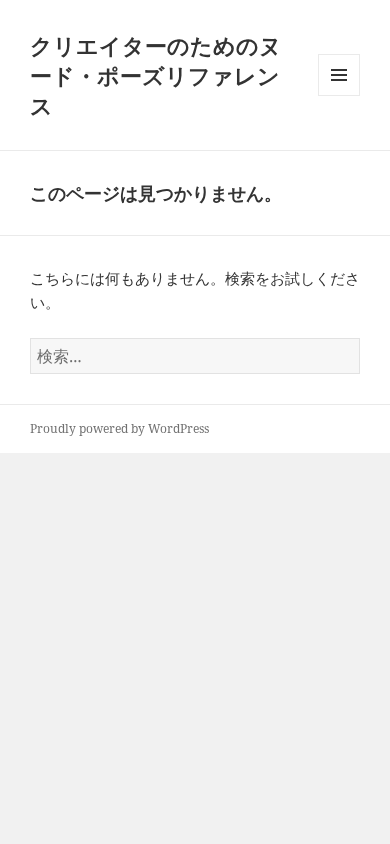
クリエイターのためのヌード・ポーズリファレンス (156, 75)
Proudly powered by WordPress (119, 428)
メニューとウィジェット (339, 95)
